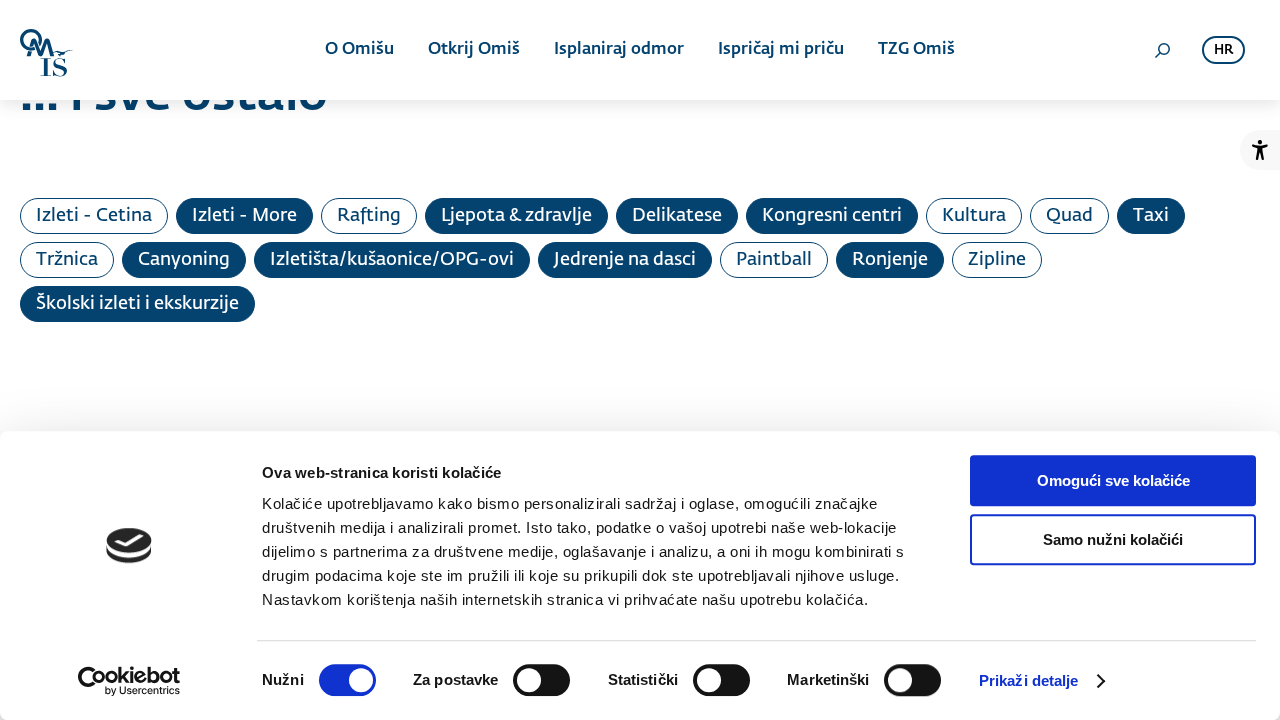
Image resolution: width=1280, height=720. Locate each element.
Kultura (974, 216)
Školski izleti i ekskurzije (137, 304)
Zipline (997, 260)
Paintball (774, 260)
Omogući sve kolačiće (1113, 480)
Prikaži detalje (1029, 680)
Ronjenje (890, 260)
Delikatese (677, 216)
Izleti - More (244, 216)
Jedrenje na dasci (625, 260)
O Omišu (359, 50)
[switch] (541, 680)
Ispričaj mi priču (781, 50)
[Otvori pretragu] (1162, 50)
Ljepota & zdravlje (516, 216)
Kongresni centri (832, 216)
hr (1223, 50)
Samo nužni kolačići (1113, 539)
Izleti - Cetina (94, 216)
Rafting (369, 216)
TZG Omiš (916, 50)
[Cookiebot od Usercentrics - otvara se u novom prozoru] (129, 681)
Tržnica (67, 260)
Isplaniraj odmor (619, 50)
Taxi (1151, 216)
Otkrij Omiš (474, 50)
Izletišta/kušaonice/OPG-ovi (392, 260)
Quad (1069, 216)
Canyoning (184, 260)
